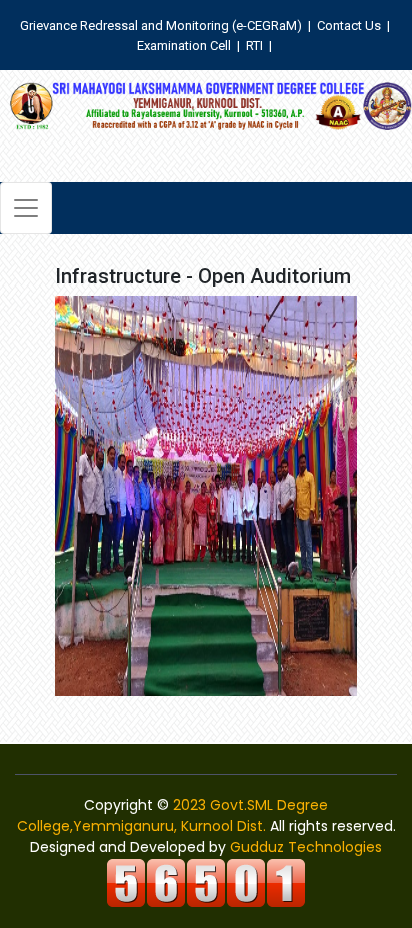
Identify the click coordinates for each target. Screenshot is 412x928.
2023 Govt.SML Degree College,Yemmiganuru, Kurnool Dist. (173, 815)
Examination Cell (184, 45)
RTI (254, 45)
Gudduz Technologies (306, 847)
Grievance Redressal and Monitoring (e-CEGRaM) (162, 25)
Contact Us (349, 25)
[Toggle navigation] (26, 208)
